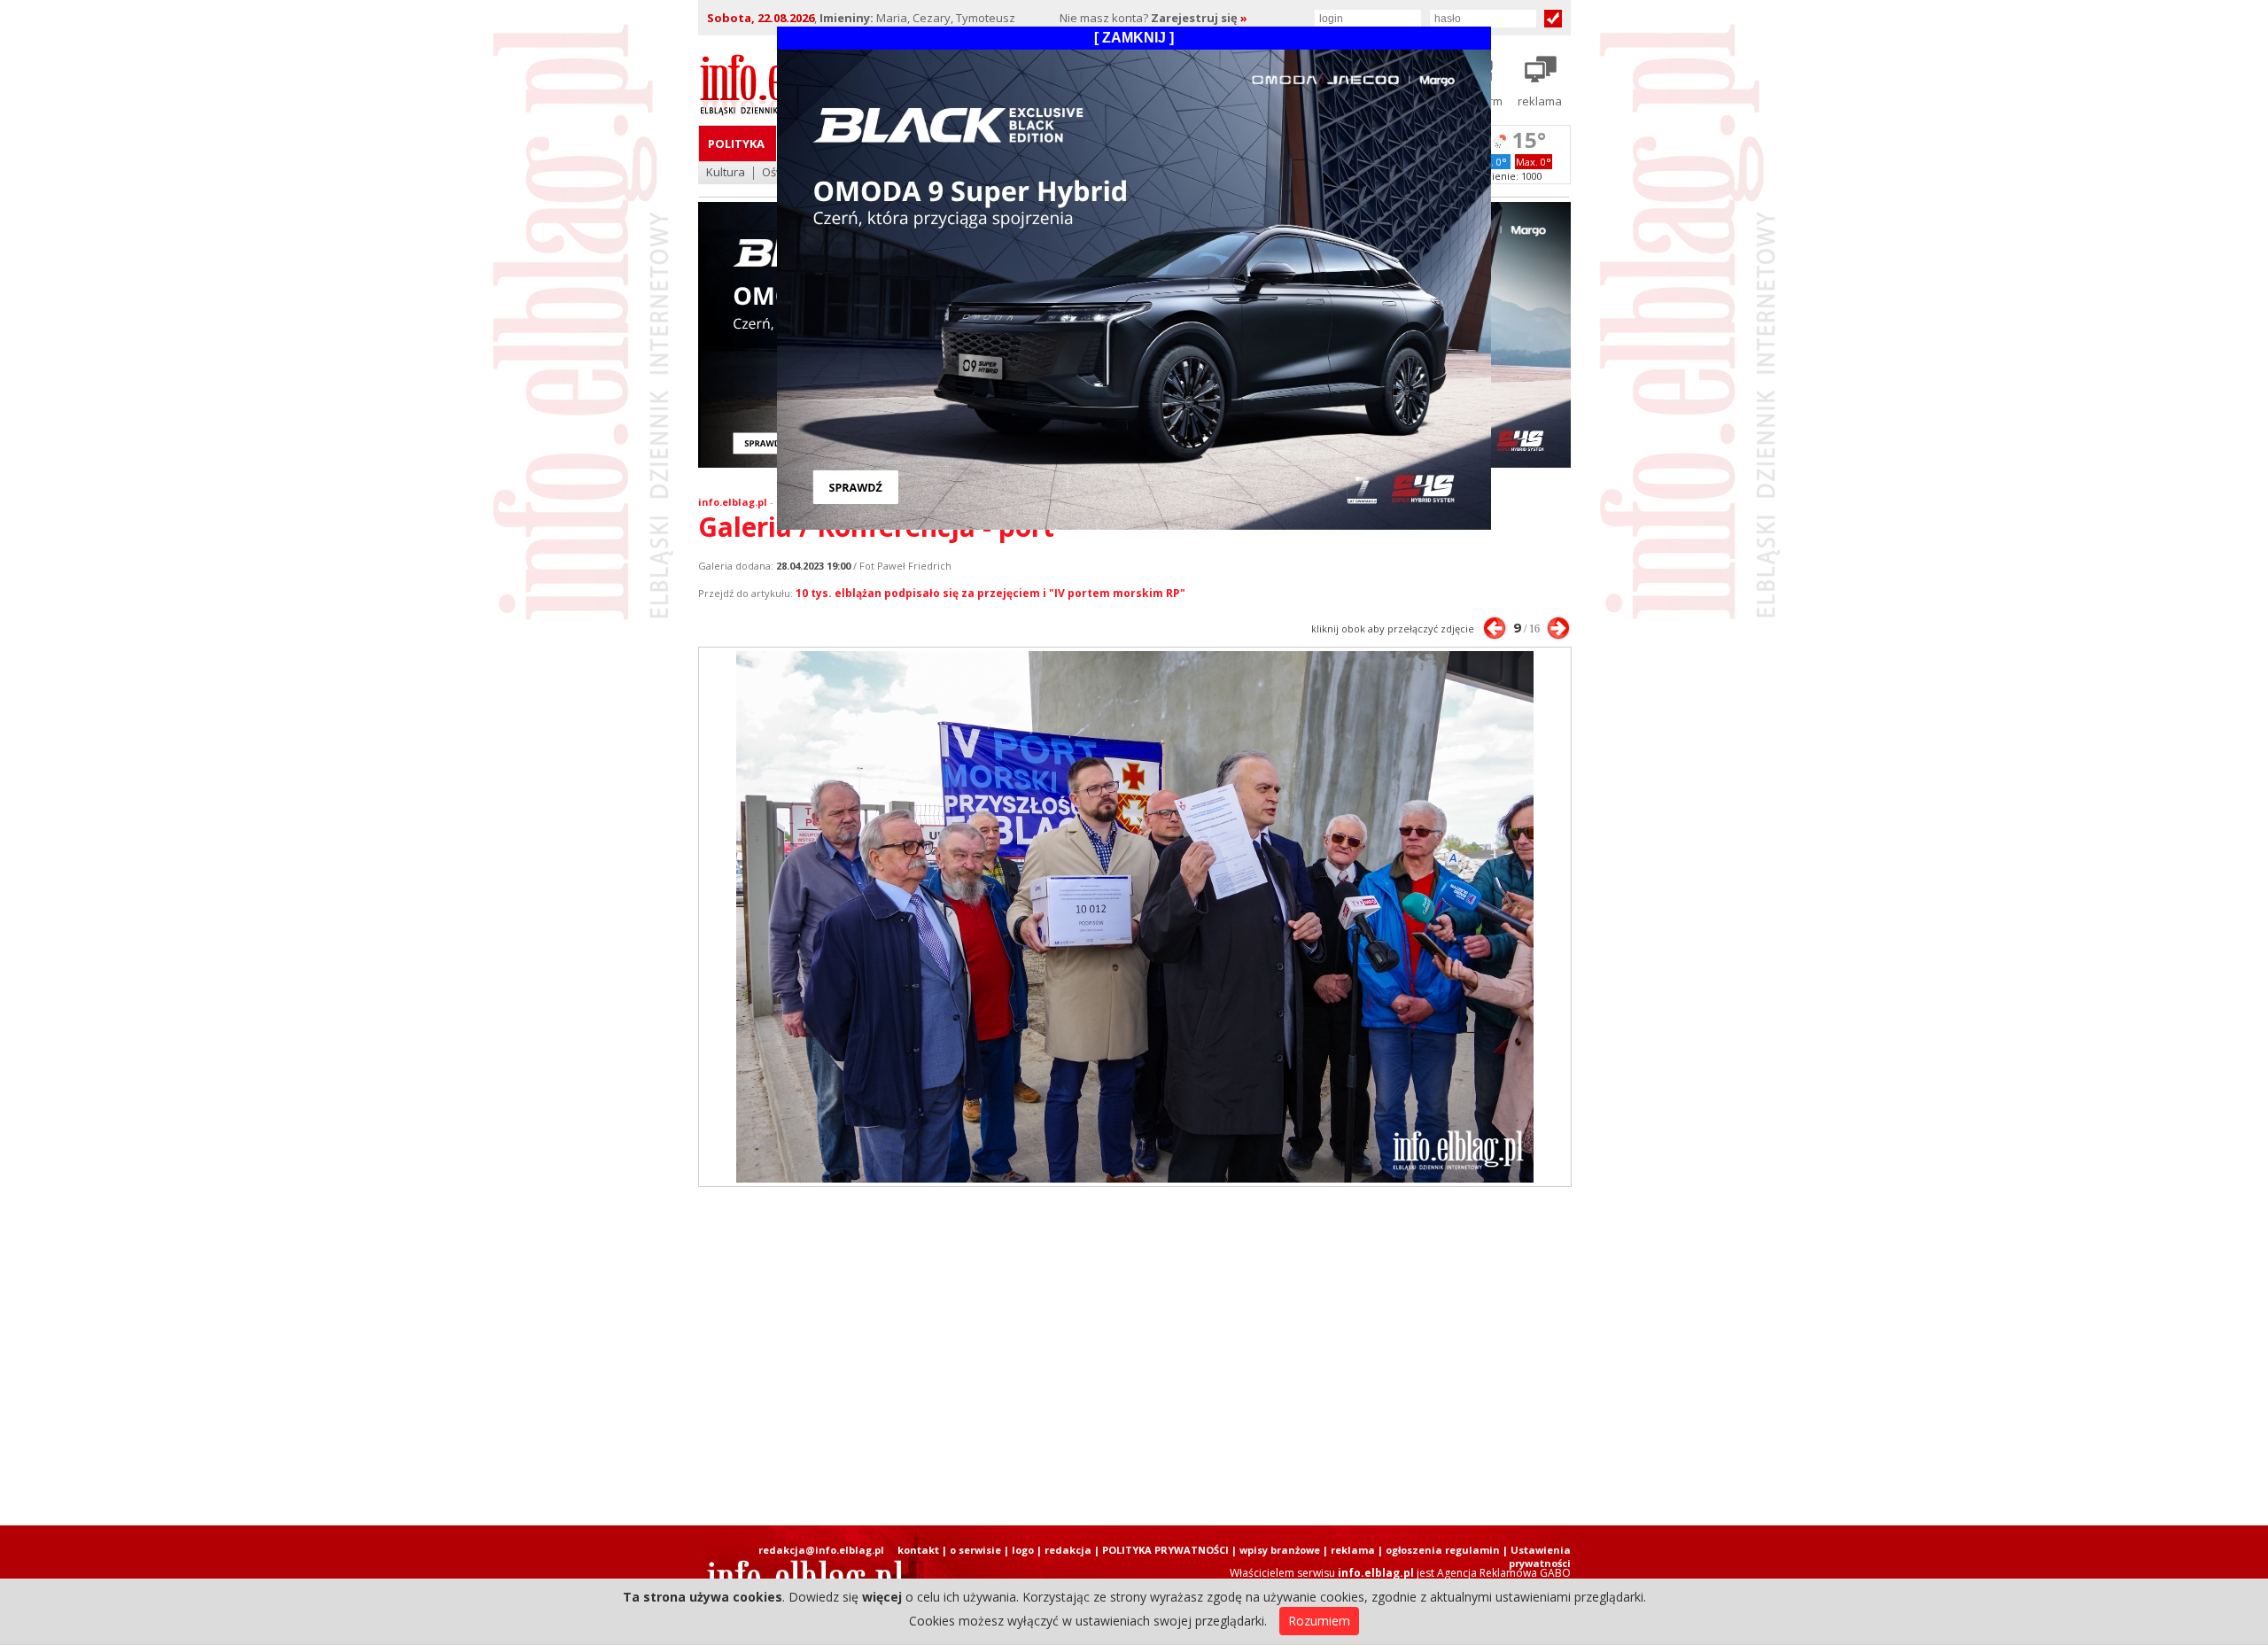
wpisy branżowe (1280, 1550)
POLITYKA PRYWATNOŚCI (1165, 1550)
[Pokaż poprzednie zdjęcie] (1495, 628)
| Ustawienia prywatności (1537, 1556)
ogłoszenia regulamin (1443, 1550)
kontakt (918, 1550)
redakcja (1068, 1550)
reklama (1353, 1550)
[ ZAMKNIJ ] (1134, 38)
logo (1023, 1550)
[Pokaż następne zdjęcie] (1558, 628)
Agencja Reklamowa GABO (1504, 1573)
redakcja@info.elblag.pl (821, 1550)
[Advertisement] (1134, 1356)
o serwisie (975, 1550)
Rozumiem (1319, 1621)
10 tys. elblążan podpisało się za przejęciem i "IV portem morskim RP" (990, 593)
